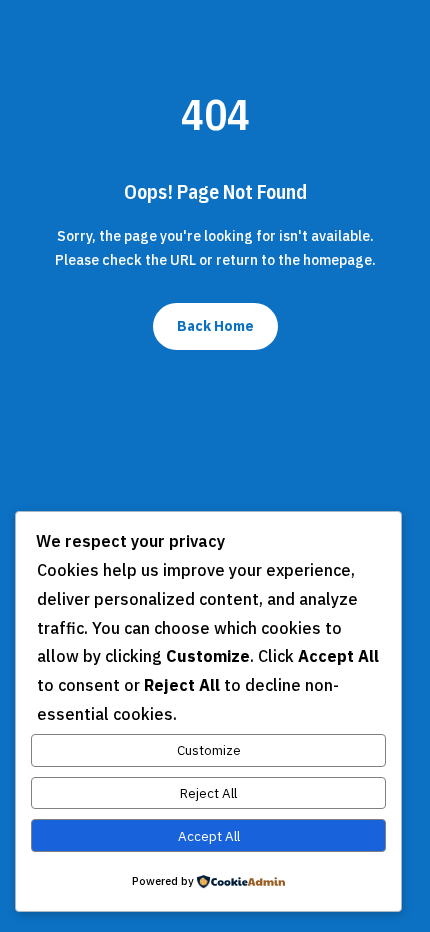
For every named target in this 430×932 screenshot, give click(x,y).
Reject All (208, 793)
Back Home (215, 326)
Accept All (209, 836)
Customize (209, 750)
